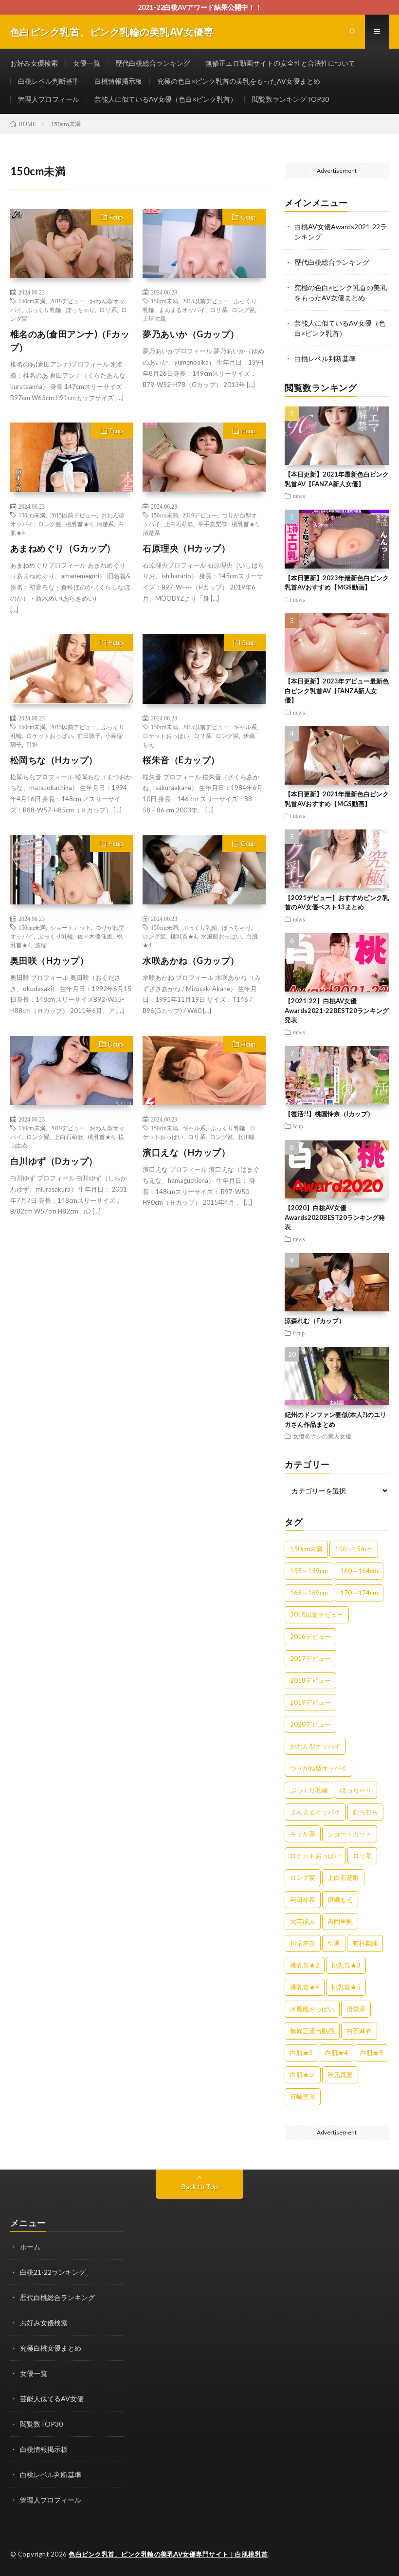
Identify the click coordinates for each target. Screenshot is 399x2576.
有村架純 (365, 1943)
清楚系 (105, 524)
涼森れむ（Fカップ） (315, 1321)
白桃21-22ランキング (53, 2272)
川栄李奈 (303, 1943)
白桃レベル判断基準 (49, 81)
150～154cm (354, 1549)
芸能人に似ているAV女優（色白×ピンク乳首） (166, 99)
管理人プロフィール (49, 99)
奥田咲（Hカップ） (50, 960)
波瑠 (41, 945)
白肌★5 (372, 2053)
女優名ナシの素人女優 (322, 1436)
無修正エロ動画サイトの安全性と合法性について (280, 63)
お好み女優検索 (34, 63)
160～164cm (359, 1571)
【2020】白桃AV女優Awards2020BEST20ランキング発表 (335, 1217)
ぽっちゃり (80, 310)
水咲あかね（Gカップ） (191, 960)
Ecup (249, 643)
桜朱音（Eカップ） (181, 760)
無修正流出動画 (312, 2031)
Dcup (116, 1044)
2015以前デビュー (206, 301)
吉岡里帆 (340, 1921)
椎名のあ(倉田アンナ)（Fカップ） (70, 340)
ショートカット (71, 927)
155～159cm (309, 1571)
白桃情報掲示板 (118, 81)
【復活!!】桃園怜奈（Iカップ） (329, 1114)
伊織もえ (340, 1899)
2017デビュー (310, 1658)
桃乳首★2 (305, 1965)
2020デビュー (310, 1724)
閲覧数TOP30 (41, 2424)
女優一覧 (87, 63)
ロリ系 (108, 310)
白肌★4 (336, 2053)
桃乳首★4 (79, 524)
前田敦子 (89, 736)
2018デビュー (310, 1680)
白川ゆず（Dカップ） (54, 1161)
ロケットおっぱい (50, 736)
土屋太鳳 (154, 318)
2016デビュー (310, 1637)
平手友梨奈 (213, 524)
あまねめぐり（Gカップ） (63, 548)
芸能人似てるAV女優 (52, 2399)
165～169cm (309, 1593)
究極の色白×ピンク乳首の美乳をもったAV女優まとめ (239, 81)
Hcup (249, 431)
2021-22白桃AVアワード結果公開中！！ (200, 7)
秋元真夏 (340, 2075)
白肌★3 (301, 2053)
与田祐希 (303, 1899)
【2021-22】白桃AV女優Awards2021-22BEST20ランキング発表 (337, 1010)
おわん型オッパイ (315, 1746)
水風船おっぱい (221, 936)
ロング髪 (243, 310)
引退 (32, 744)
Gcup (248, 217)
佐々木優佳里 (95, 936)
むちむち (365, 1812)
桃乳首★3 (346, 1965)
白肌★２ (303, 2075)
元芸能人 (303, 1921)
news (299, 496)
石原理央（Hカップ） (186, 548)
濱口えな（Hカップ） (186, 1152)
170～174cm (359, 1593)
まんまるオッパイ (182, 310)
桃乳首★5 (346, 1987)
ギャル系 (245, 727)
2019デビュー (68, 301)
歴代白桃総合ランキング (153, 63)
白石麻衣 (359, 2031)
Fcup (116, 217)
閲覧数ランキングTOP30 (290, 99)
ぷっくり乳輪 (44, 310)
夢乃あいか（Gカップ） (191, 334)
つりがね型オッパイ (318, 1768)
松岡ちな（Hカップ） (54, 760)
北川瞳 (246, 1137)
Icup (298, 1126)
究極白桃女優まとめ (51, 2348)
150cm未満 (32, 301)
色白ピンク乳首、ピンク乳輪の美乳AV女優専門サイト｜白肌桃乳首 (168, 2554)
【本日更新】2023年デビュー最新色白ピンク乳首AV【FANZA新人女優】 (337, 690)
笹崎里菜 (303, 2097)
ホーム (30, 2247)
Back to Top (200, 2186)
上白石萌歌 (179, 524)
